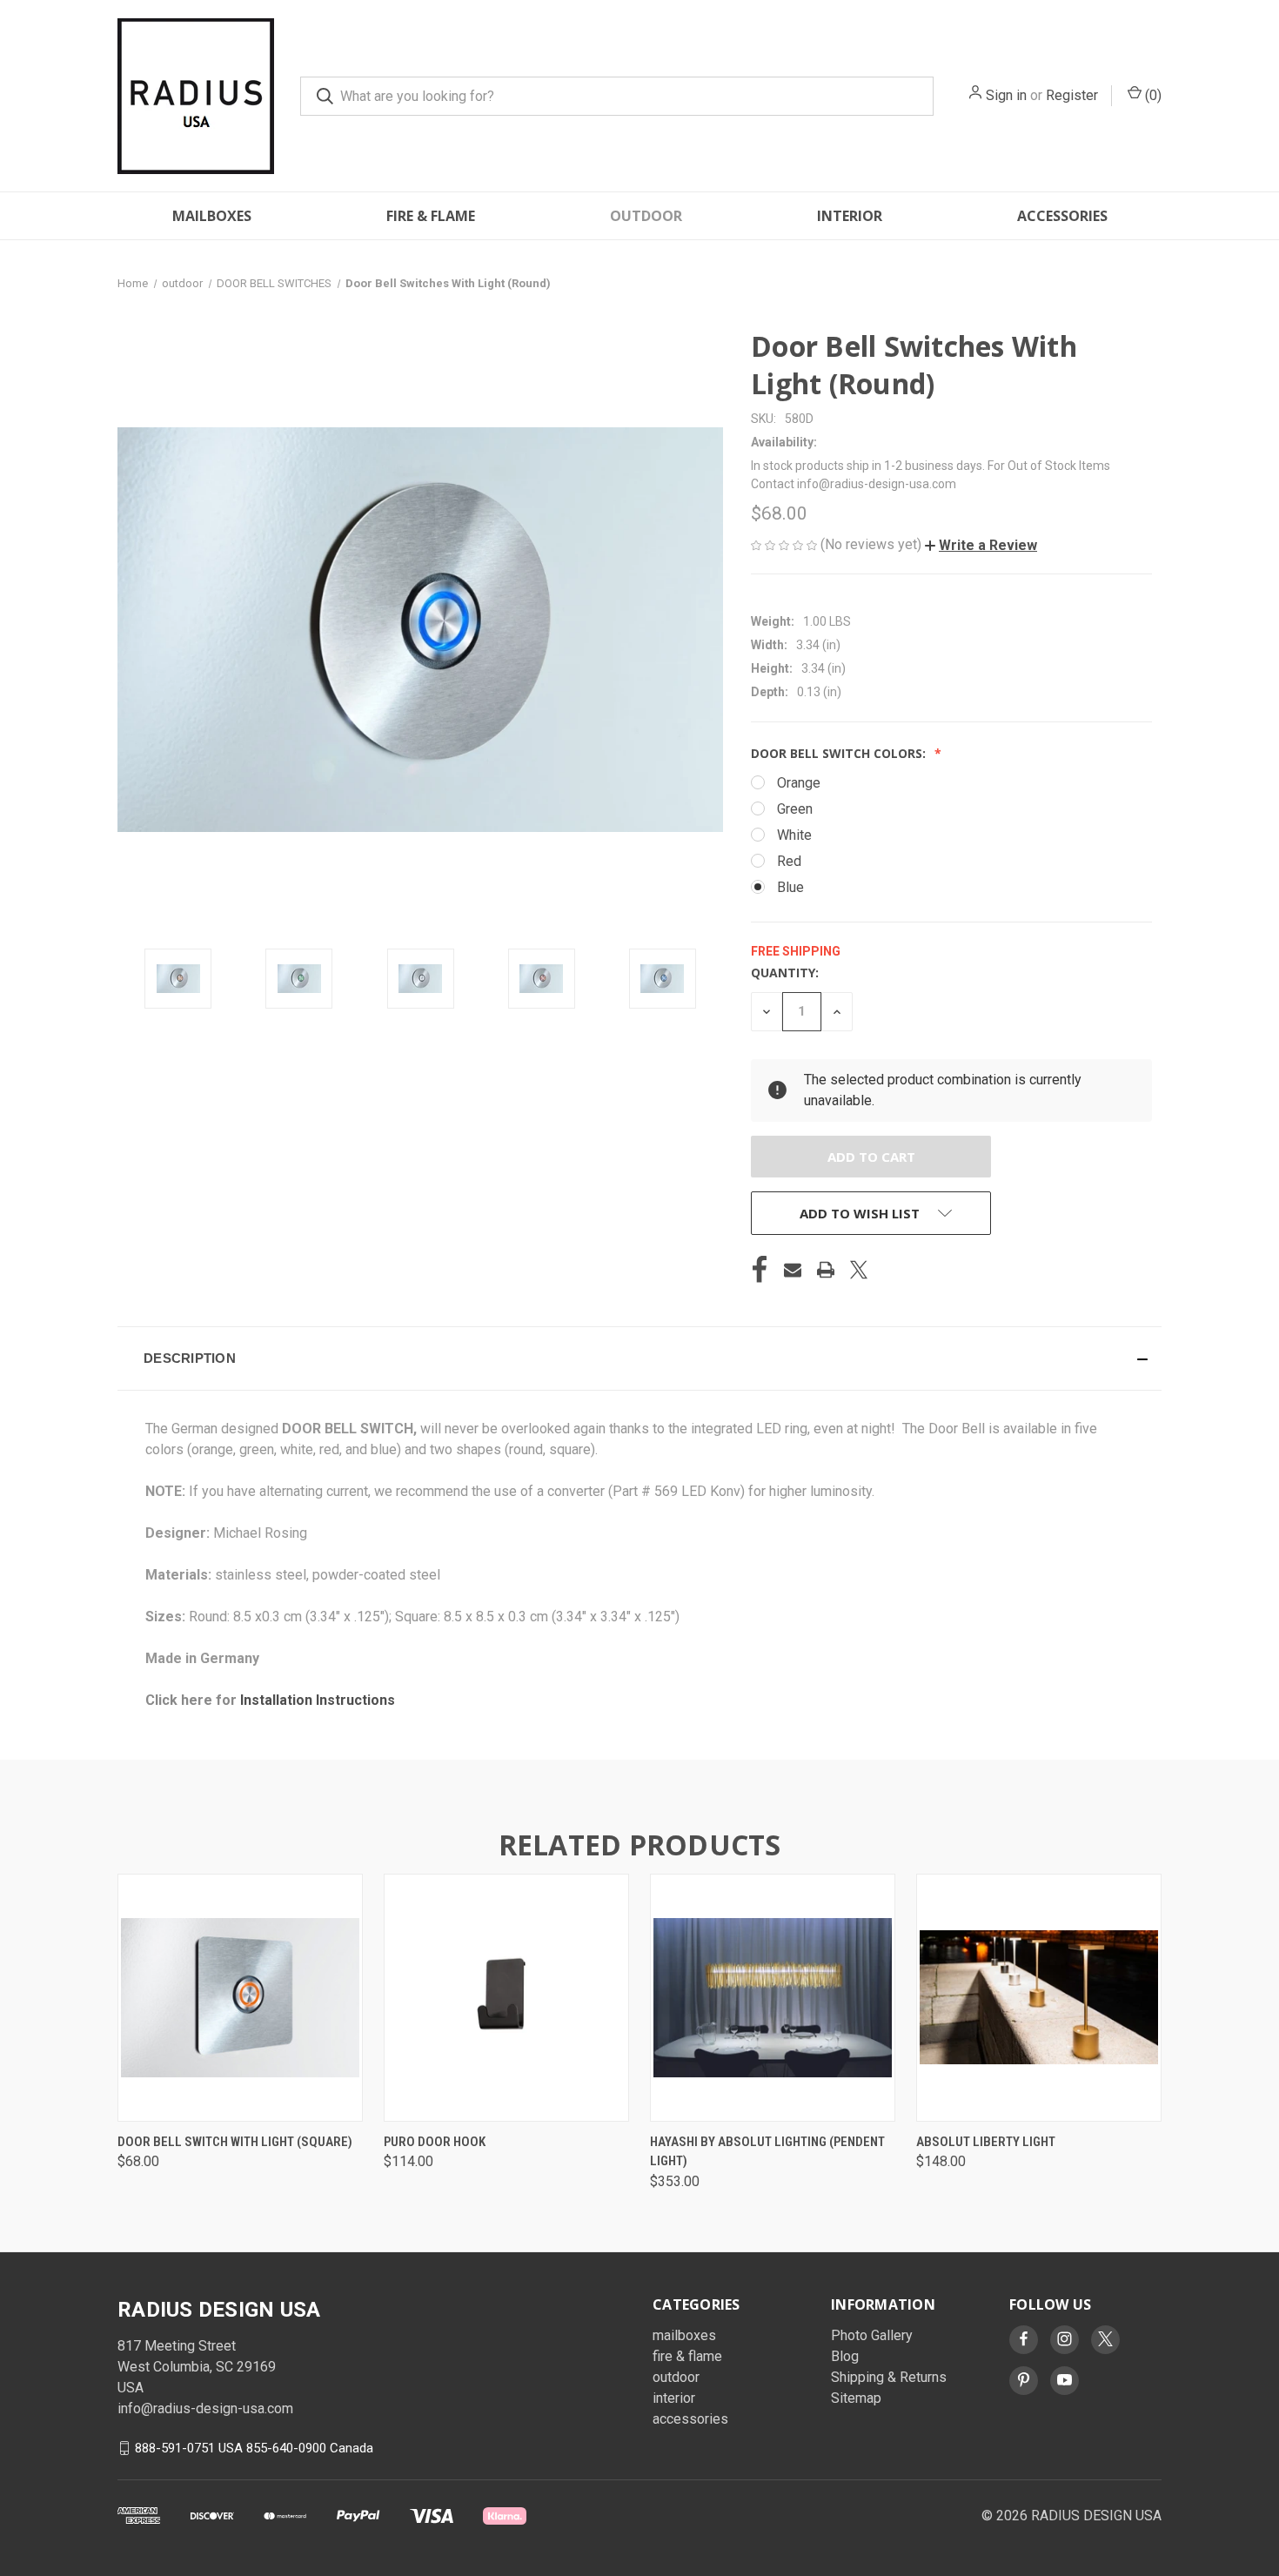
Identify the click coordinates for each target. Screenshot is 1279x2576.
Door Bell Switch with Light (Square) (235, 2142)
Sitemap (856, 2398)
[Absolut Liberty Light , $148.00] (1039, 1998)
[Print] (826, 1270)
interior (850, 216)
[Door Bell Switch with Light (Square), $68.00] (240, 1998)
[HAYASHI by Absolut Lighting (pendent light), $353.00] (773, 1998)
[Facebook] (760, 1270)
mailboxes (212, 216)
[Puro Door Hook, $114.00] (506, 1998)
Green (795, 809)
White (794, 835)
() (1152, 95)
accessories (1062, 216)
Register (1072, 95)
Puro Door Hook (435, 2142)
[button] (981, 545)
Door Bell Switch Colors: (840, 753)
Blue (790, 887)
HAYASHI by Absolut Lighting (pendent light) (767, 2152)
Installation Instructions (318, 1700)
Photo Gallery (872, 2335)
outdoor (646, 216)
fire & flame (431, 216)
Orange (799, 783)
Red (789, 861)
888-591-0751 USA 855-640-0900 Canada (254, 2447)
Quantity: (785, 973)
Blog (845, 2356)
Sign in (1006, 95)
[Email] (793, 1270)
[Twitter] (859, 1270)
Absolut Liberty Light (986, 2142)
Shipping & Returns (889, 2377)
